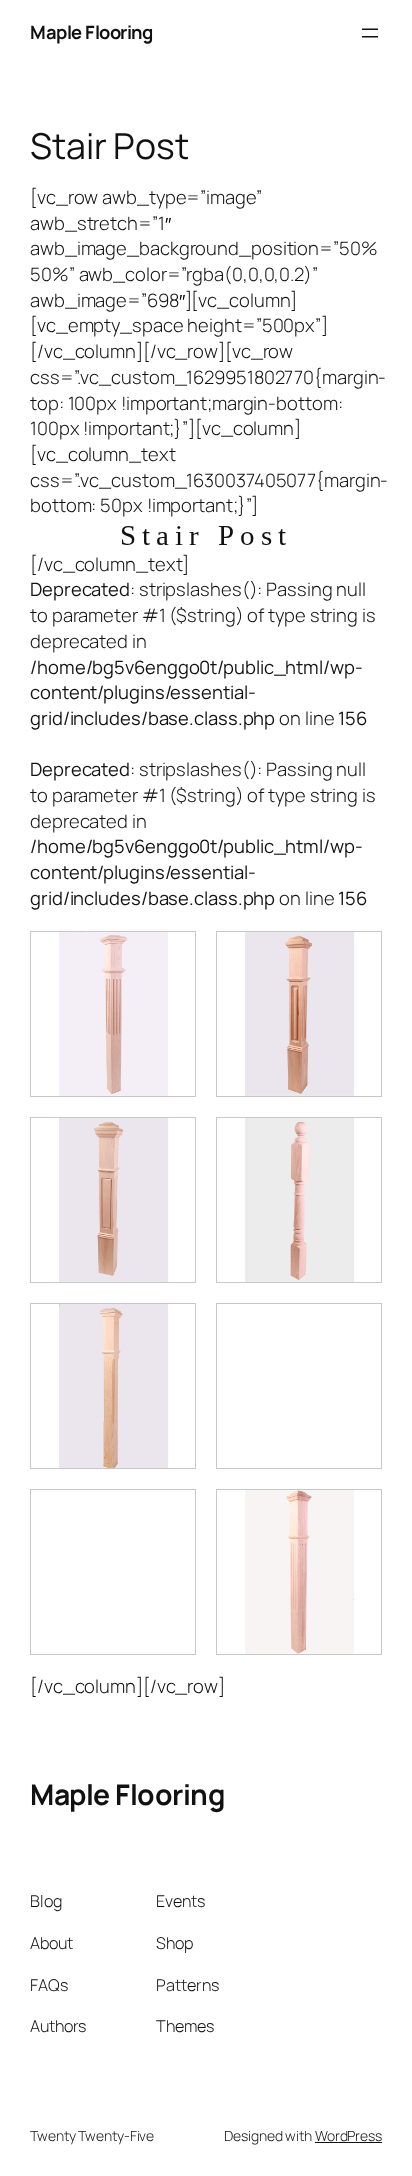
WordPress (348, 2135)
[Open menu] (370, 33)
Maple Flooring (91, 32)
